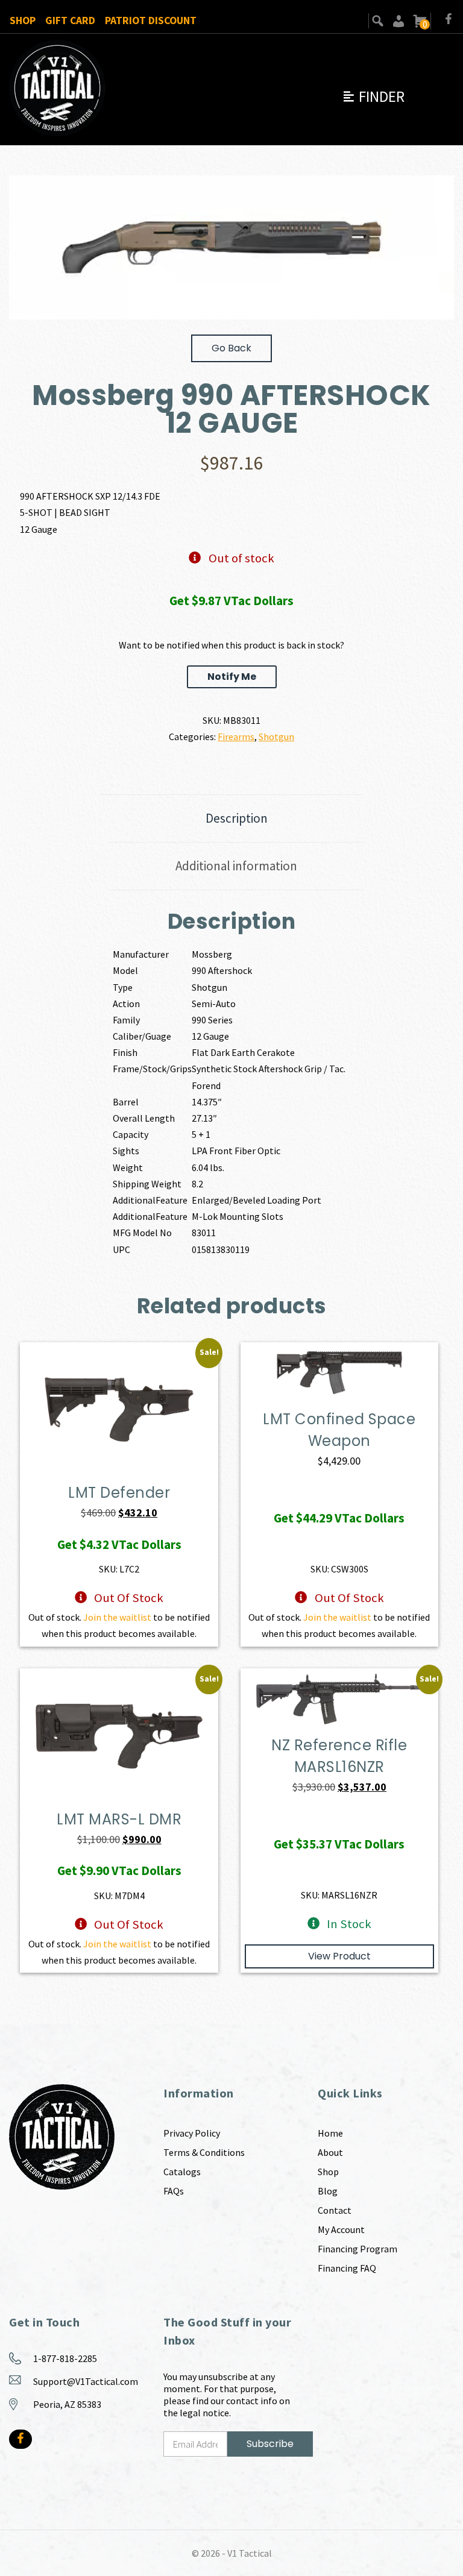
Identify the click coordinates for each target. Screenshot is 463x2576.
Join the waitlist (117, 1617)
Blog (328, 2191)
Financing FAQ (347, 2268)
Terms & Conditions (204, 2152)
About (330, 2152)
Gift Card (70, 20)
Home (330, 2133)
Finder (373, 96)
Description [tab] (237, 818)
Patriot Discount (151, 20)
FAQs (174, 2191)
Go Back (231, 348)
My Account (341, 2229)
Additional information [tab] (236, 866)
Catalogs (182, 2172)
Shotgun (276, 737)
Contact (335, 2210)
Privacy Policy (192, 2133)
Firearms (236, 737)
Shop (23, 20)
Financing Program (357, 2249)
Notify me (232, 677)
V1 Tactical (250, 2553)
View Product (339, 1956)
